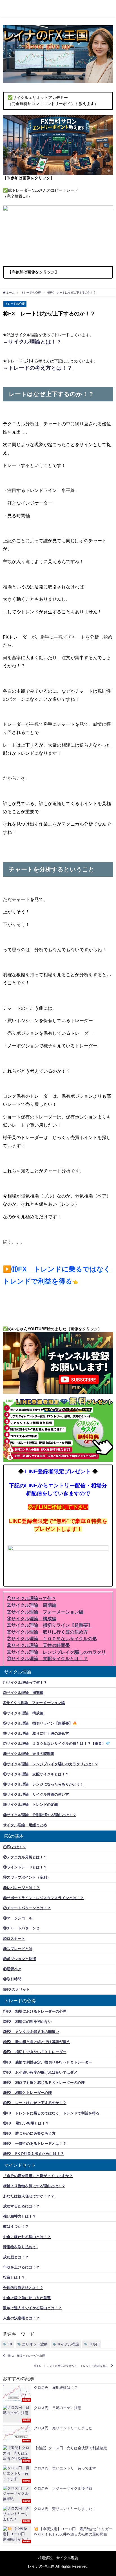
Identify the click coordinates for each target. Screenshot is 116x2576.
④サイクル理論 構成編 (23, 1713)
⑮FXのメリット (16, 1989)
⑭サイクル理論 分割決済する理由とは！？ (40, 1815)
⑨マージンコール (18, 1918)
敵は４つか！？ (16, 2226)
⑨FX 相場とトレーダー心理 (27, 2093)
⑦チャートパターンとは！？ (27, 1908)
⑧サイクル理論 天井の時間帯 (29, 1754)
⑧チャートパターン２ (21, 1928)
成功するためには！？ (21, 2206)
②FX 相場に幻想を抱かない (27, 2022)
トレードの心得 (15, 304)
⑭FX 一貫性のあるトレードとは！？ (35, 2144)
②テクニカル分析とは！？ (25, 1857)
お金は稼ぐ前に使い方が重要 (27, 2298)
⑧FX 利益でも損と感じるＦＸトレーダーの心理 (44, 2083)
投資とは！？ (14, 2277)
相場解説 (45, 2558)
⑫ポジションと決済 (20, 1959)
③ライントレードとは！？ (25, 1867)
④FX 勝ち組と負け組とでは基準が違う (37, 2042)
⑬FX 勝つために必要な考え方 (29, 2133)
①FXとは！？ (15, 1847)
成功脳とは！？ (16, 2257)
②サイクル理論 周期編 (23, 1693)
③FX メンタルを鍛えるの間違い (31, 2032)
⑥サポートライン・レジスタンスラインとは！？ (43, 1898)
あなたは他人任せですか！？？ (29, 2196)
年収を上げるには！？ (21, 2267)
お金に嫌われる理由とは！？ (27, 2237)
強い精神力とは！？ (20, 2216)
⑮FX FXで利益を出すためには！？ (34, 2154)
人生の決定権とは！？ (21, 2318)
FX (10, 2344)
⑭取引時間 (12, 1979)
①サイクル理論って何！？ (25, 1683)
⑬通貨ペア (12, 1969)
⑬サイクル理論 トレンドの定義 (31, 1805)
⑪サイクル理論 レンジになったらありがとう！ (43, 1784)
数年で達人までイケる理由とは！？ (32, 2308)
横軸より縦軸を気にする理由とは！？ (34, 2186)
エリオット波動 (35, 2344)
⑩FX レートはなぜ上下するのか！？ (35, 2103)
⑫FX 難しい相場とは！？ (26, 2123)
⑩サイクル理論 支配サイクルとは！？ (36, 1774)
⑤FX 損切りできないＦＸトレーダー (35, 2052)
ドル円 (94, 2344)
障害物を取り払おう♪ (21, 2247)
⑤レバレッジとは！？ (21, 1888)
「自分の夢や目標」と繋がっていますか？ (38, 2176)
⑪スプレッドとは (18, 1949)
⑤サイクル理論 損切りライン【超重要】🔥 (40, 1723)
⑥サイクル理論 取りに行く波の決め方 (36, 1733)
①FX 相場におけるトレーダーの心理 (35, 2011)
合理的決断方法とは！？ (23, 2288)
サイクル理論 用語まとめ (25, 1825)
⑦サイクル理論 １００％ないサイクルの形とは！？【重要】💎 (57, 1744)
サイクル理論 (68, 2344)
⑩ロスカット (14, 1939)
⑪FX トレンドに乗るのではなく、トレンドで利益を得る (51, 2113)
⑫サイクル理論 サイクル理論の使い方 (36, 1794)
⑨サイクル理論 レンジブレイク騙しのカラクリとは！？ (51, 1764)
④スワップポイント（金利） (27, 1877)
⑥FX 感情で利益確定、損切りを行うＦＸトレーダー (48, 2062)
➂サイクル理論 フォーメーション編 (34, 1703)
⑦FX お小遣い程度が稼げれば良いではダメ (40, 2072)
